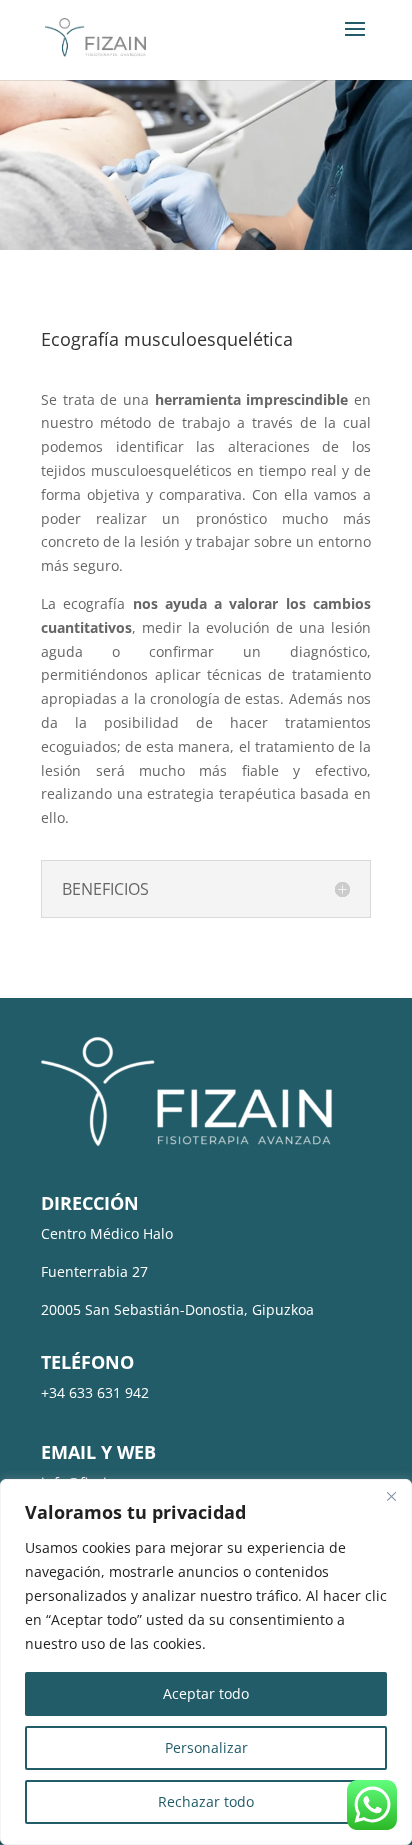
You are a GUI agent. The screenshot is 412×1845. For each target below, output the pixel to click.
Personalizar (206, 1747)
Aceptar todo (206, 1693)
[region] (206, 1662)
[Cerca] (391, 1496)
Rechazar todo (206, 1801)
